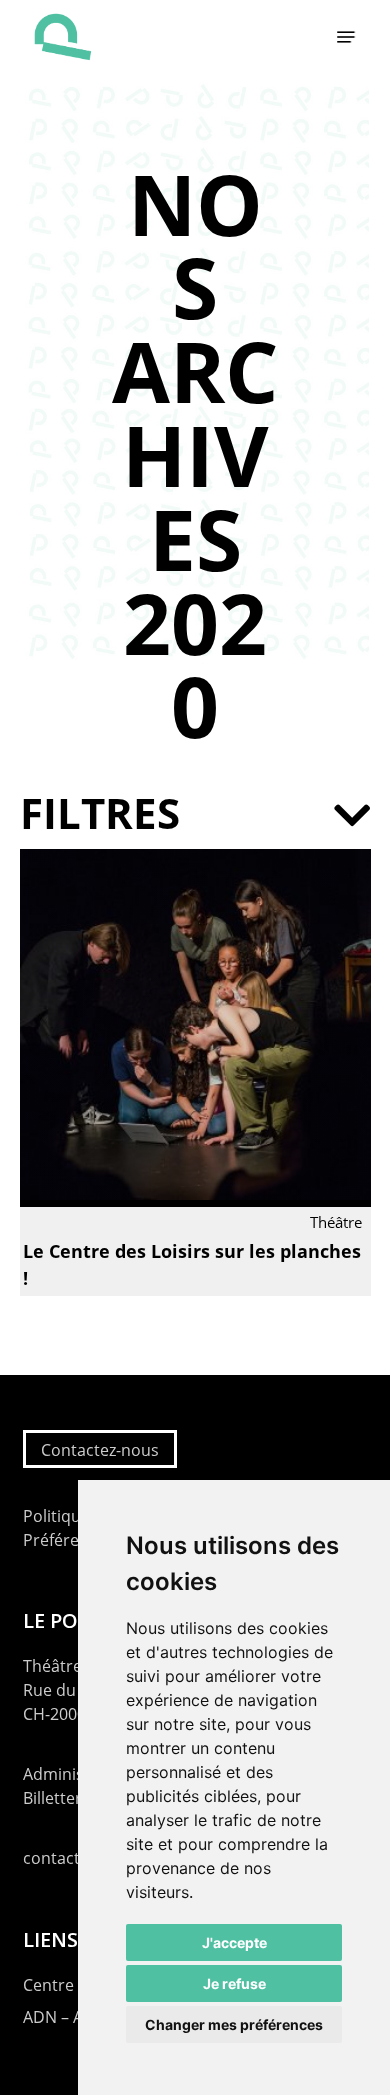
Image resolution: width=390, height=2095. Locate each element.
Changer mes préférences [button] (234, 2024)
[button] (346, 37)
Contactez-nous (100, 1450)
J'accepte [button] (234, 1942)
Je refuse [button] (234, 1983)
